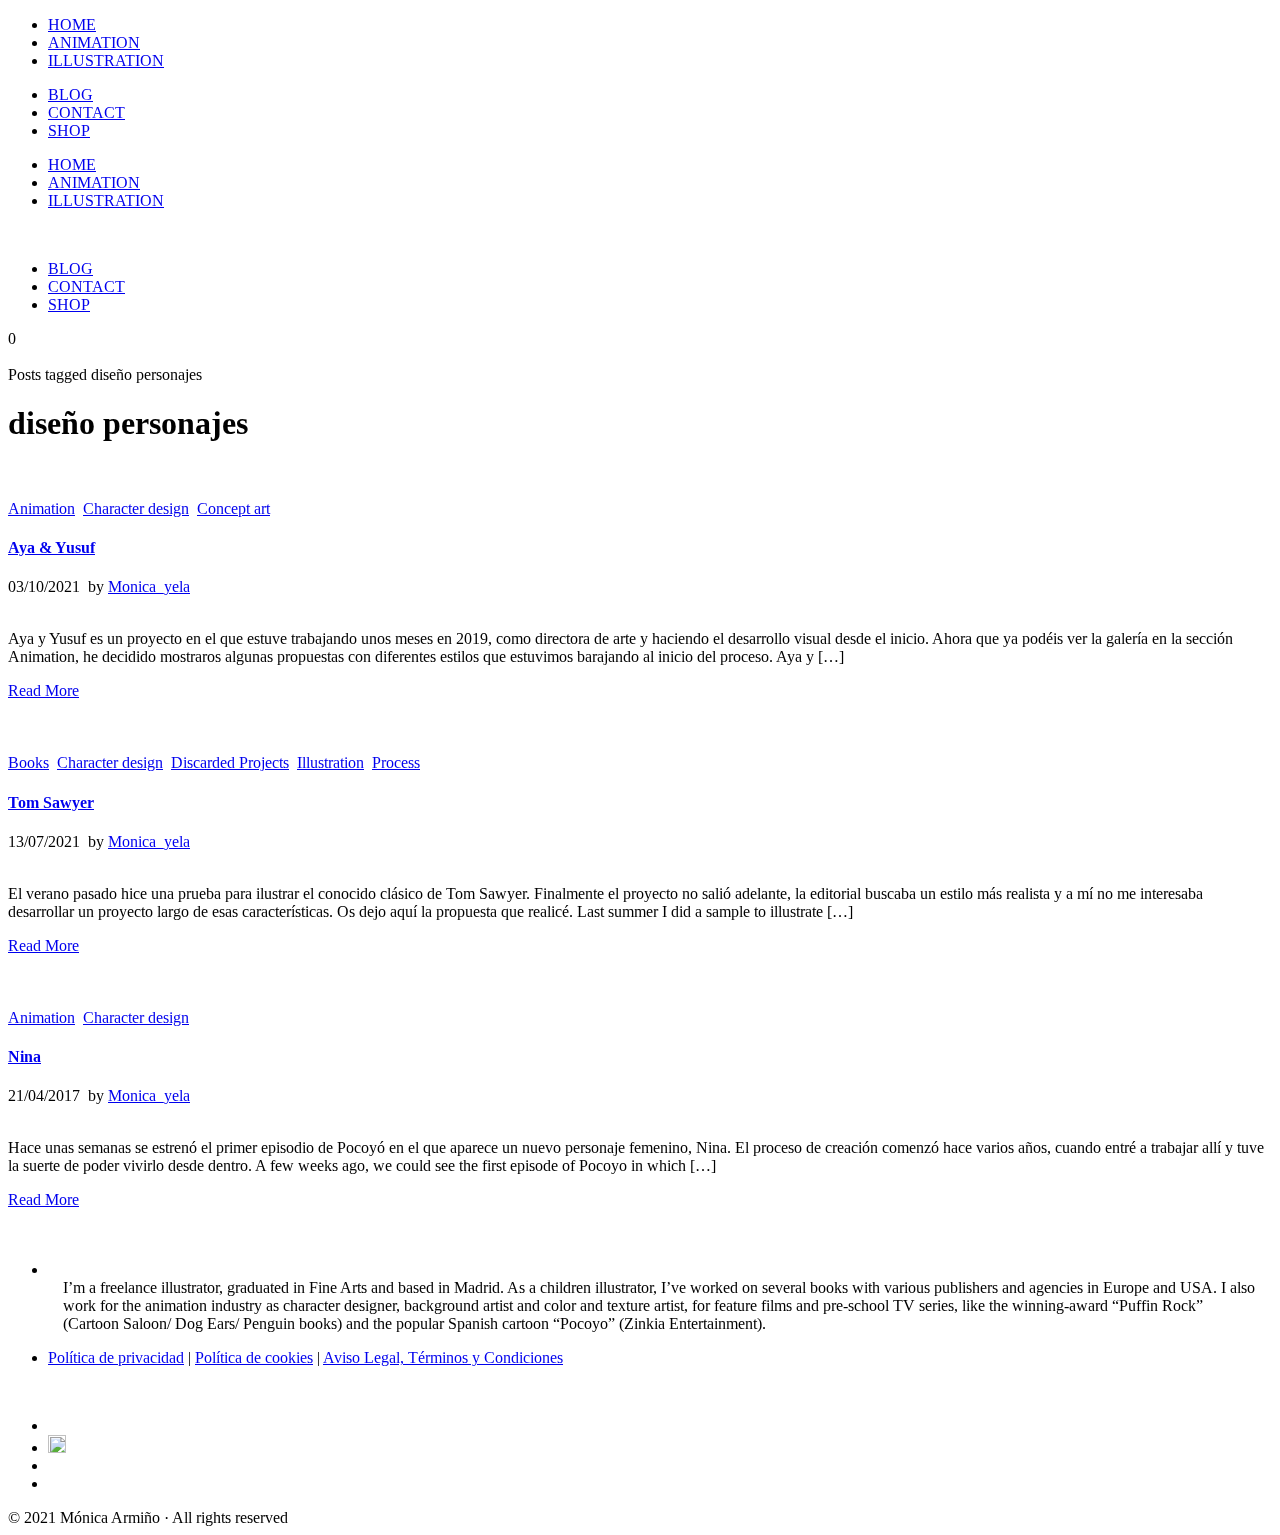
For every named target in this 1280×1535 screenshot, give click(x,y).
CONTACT (86, 112)
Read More (43, 690)
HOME (72, 24)
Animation (41, 508)
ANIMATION (94, 42)
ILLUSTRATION (106, 60)
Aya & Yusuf (51, 547)
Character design (136, 508)
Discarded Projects (230, 762)
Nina (24, 1056)
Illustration (330, 762)
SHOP (69, 130)
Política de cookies (254, 1357)
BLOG (70, 94)
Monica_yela (149, 586)
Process (396, 762)
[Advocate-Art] (57, 1447)
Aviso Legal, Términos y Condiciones (443, 1357)
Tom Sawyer (51, 802)
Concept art (233, 508)
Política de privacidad (116, 1357)
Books (28, 762)
